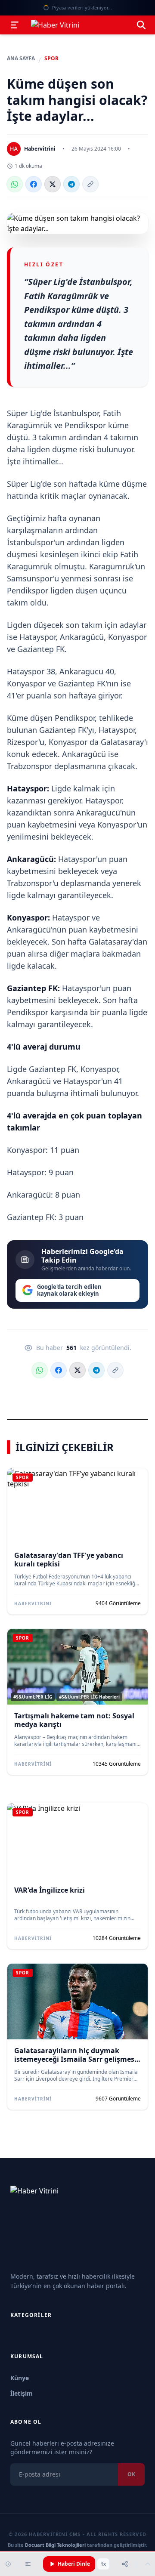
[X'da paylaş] (53, 184)
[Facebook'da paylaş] (34, 184)
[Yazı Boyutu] (28, 2564)
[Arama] (141, 25)
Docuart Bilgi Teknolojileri (55, 2545)
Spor (51, 59)
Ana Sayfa (21, 59)
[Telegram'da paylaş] (71, 184)
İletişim (22, 2393)
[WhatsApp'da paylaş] (15, 184)
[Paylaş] (125, 2564)
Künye (20, 2378)
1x (103, 2564)
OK (131, 2474)
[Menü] (15, 25)
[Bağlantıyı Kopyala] (90, 184)
